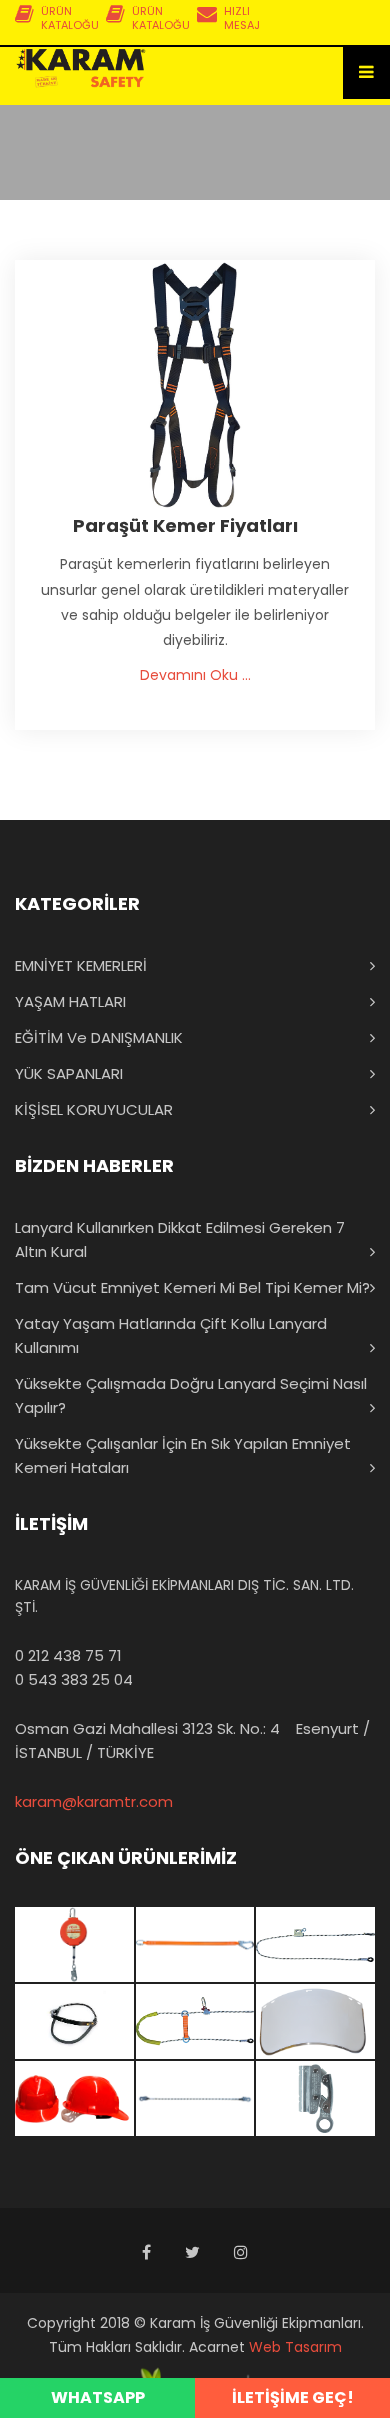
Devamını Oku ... (195, 675)
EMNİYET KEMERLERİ (81, 965)
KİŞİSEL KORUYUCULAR (94, 1109)
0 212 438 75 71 (68, 1655)
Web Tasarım (295, 2347)
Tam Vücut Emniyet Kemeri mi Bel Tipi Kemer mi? (192, 1287)
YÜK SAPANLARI (69, 1073)
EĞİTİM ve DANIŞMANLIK (99, 1037)
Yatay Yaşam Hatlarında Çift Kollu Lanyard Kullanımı (171, 1335)
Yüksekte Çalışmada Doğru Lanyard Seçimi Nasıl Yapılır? (191, 1395)
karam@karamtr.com (94, 1801)
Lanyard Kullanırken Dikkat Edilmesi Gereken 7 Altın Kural (180, 1239)
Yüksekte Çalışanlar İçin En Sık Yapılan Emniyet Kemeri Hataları (183, 1455)
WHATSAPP (98, 2397)
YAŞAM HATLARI (70, 1001)
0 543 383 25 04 (74, 1679)
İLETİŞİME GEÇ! (293, 2397)
